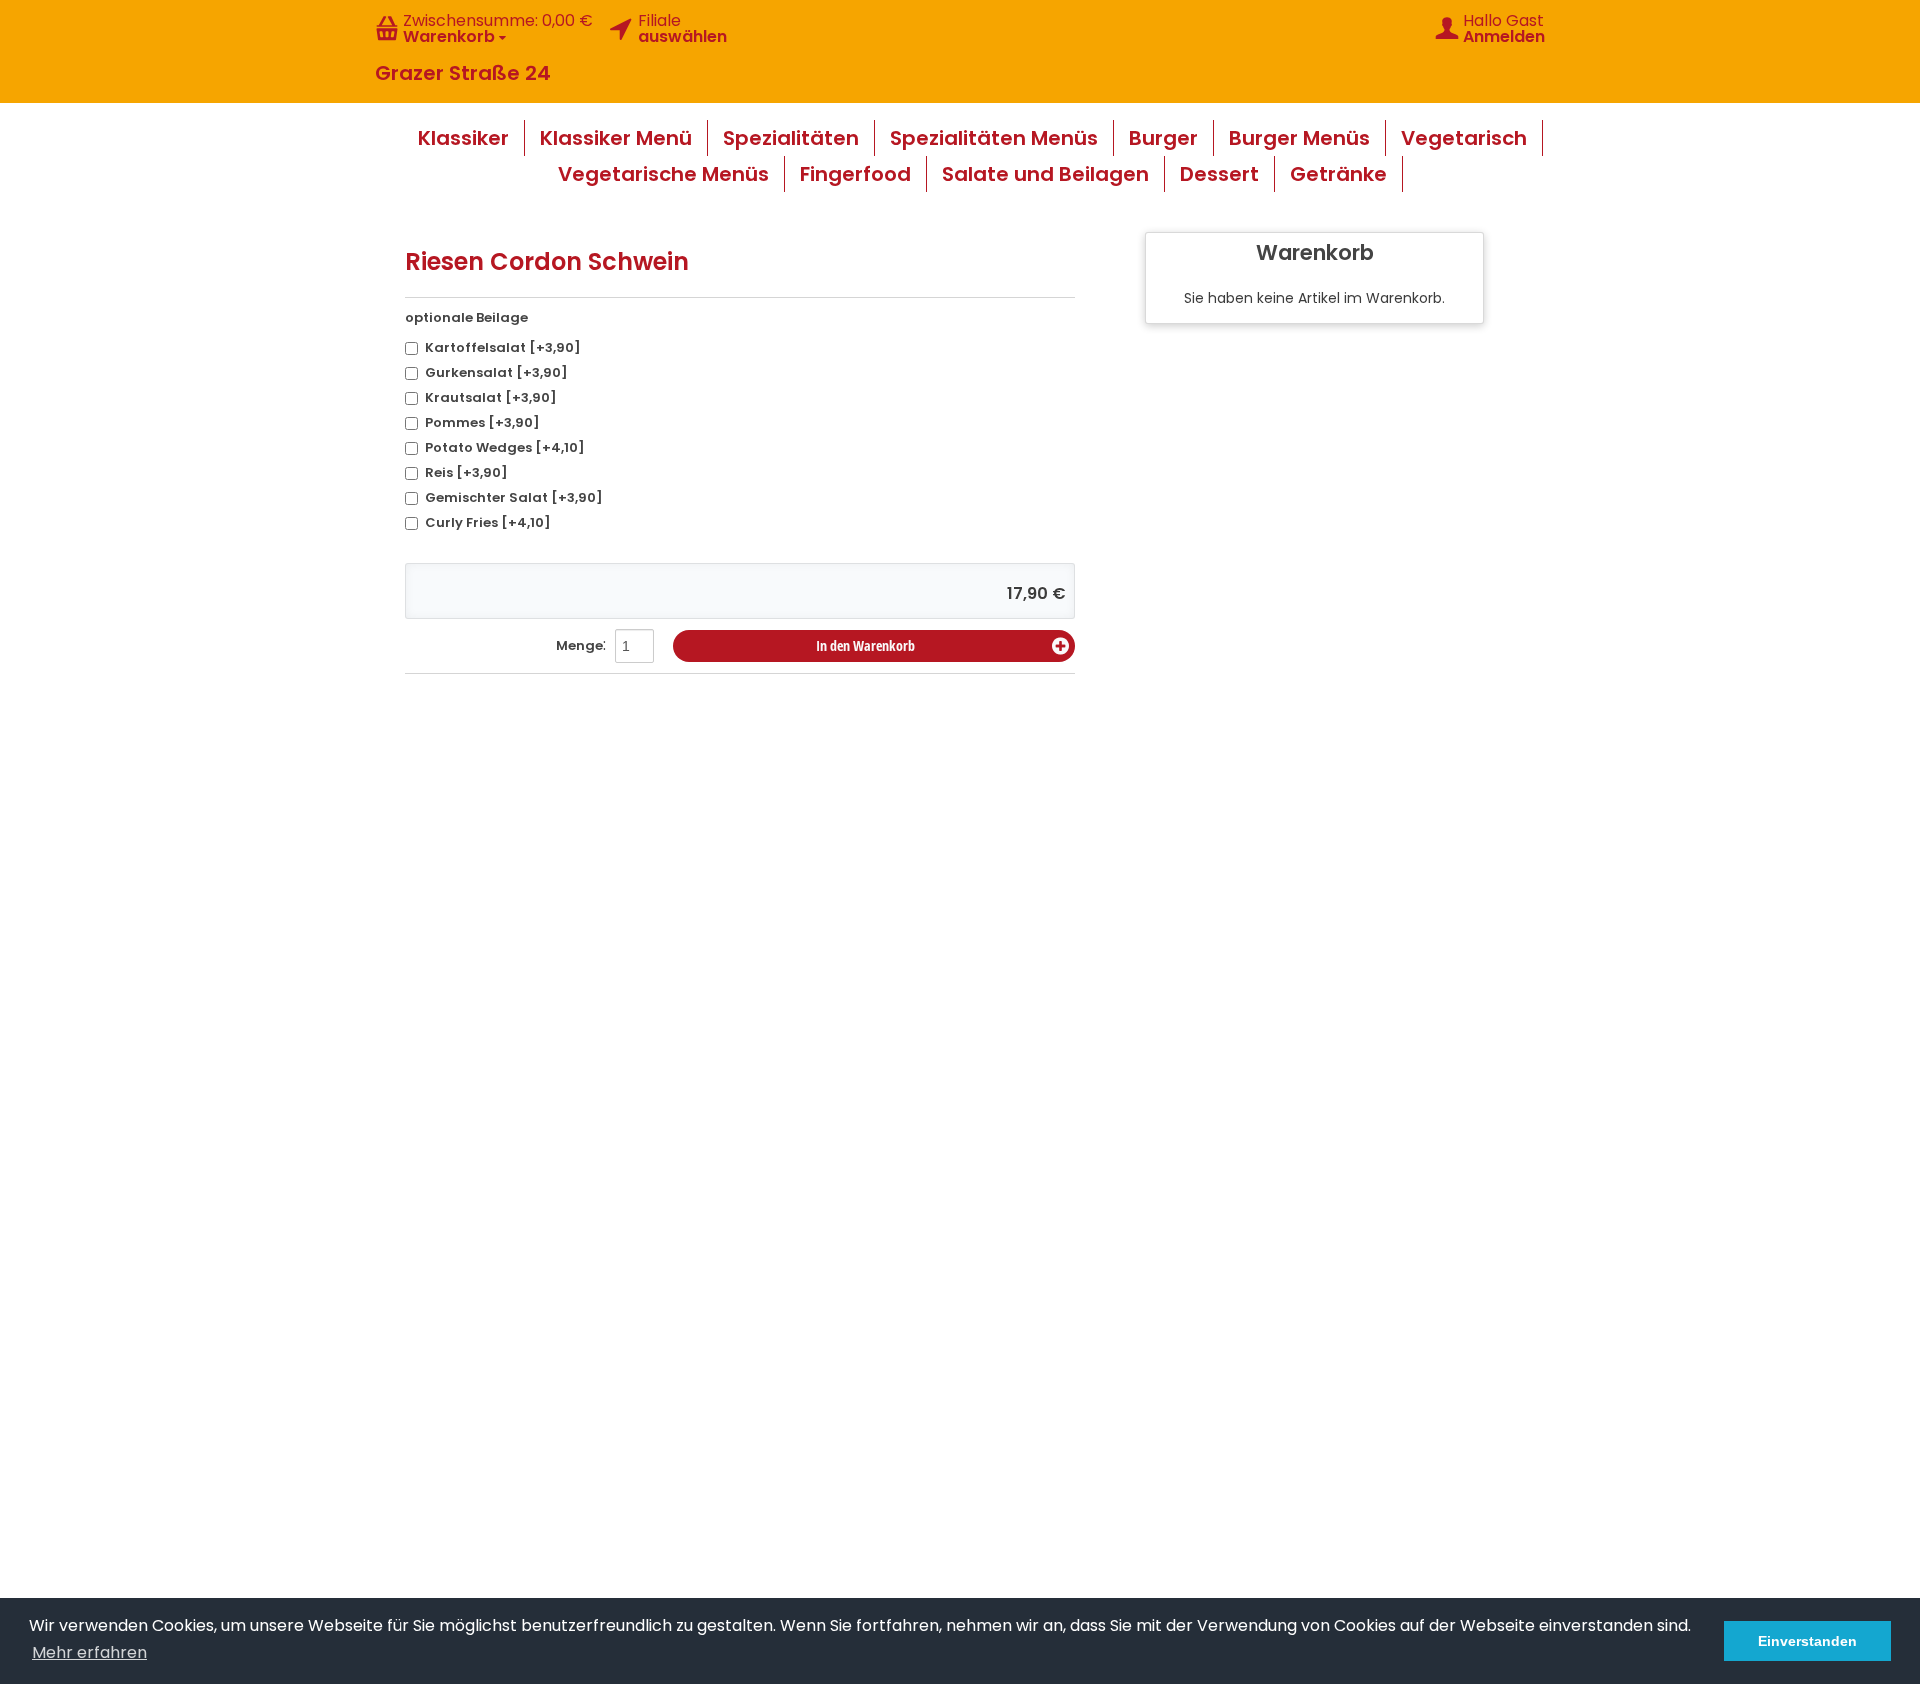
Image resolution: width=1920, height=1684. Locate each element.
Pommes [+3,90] (482, 422)
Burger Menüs (1299, 138)
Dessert (1219, 174)
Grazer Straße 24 (463, 73)
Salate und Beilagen (1045, 174)
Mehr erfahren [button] (89, 1652)
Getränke (1338, 174)
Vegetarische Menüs (663, 174)
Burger (1163, 138)
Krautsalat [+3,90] (491, 397)
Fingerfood (855, 174)
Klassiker (463, 138)
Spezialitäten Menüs (994, 138)
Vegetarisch (1464, 138)
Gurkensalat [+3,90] (496, 372)
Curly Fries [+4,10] (488, 522)
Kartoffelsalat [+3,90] (503, 347)
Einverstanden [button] (1807, 1641)
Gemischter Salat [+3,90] (514, 497)
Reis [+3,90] (466, 472)
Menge (579, 645)
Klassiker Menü (616, 138)
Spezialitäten (791, 138)
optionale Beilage (466, 317)
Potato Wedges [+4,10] (505, 447)
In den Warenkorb (865, 645)
